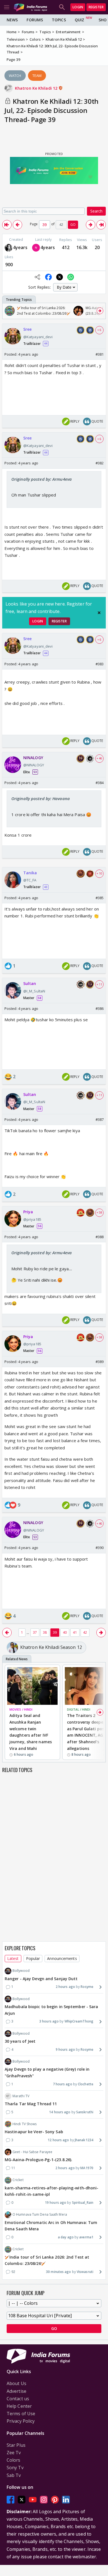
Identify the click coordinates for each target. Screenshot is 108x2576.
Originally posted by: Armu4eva (42, 479)
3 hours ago (49, 2021)
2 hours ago (65, 1987)
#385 (100, 898)
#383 (100, 664)
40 (65, 1632)
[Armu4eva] (9, 248)
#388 (100, 1237)
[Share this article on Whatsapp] (71, 277)
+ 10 (99, 873)
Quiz (79, 20)
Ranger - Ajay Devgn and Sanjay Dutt (41, 1979)
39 (55, 1632)
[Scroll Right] (100, 311)
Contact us (18, 2399)
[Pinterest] (55, 2499)
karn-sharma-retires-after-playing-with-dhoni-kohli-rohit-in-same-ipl (52, 2191)
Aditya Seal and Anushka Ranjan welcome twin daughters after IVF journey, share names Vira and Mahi (31, 1732)
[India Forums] (30, 7)
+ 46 (99, 758)
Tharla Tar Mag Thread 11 (31, 2104)
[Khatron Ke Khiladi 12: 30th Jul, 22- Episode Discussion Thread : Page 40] (91, 225)
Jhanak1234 (84, 2140)
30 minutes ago (58, 2272)
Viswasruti (85, 2272)
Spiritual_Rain (83, 2203)
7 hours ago (63, 2084)
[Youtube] (33, 2499)
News (12, 20)
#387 (100, 1119)
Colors (14, 2460)
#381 (100, 354)
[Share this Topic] (37, 277)
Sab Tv (14, 2475)
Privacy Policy (21, 2421)
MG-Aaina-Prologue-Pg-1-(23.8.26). (38, 2160)
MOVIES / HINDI (21, 1709)
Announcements (62, 1958)
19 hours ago (56, 2203)
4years (20, 247)
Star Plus (16, 2445)
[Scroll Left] (8, 311)
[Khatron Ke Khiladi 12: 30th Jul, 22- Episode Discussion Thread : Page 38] (17, 225)
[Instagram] (44, 2499)
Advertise (16, 2391)
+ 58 (99, 1212)
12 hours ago (58, 2140)
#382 (100, 463)
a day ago (66, 2237)
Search (96, 211)
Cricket (18, 2180)
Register (96, 7)
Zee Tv (14, 2453)
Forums (35, 20)
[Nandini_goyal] (36, 248)
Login (78, 7)
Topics (59, 20)
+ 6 (99, 330)
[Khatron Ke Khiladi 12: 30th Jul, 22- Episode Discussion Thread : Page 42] (101, 225)
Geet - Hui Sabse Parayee (32, 2152)
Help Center (19, 2406)
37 (35, 1632)
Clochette (86, 2084)
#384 (100, 783)
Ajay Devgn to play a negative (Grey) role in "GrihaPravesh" (47, 2072)
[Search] (62, 7)
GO (73, 225)
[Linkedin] (66, 2499)
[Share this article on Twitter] (60, 277)
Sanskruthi (85, 2112)
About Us (16, 2383)
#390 (100, 1548)
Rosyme (87, 1987)
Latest (13, 1958)
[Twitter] (22, 2499)
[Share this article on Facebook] (48, 277)
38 (45, 1632)
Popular (33, 1958)
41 (75, 1632)
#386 (100, 1008)
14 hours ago (60, 2112)
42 (85, 1632)
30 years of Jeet (20, 2041)
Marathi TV (21, 2096)
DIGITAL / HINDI (79, 1709)
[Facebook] (11, 2499)
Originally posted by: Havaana (41, 798)
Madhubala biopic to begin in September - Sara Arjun (52, 2010)
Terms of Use (21, 2414)
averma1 (86, 2237)
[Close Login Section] (99, 613)
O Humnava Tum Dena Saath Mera (40, 2214)
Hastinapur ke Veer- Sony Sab (34, 2132)
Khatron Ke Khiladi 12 (37, 88)
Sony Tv (15, 2468)
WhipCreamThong (79, 2021)
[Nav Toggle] (7, 7)
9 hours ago (65, 2049)
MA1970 (87, 2168)
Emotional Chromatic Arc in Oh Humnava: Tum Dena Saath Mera (51, 2226)
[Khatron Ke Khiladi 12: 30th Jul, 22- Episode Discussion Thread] (7, 225)
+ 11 (99, 984)
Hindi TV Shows (25, 2124)
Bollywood (21, 1971)
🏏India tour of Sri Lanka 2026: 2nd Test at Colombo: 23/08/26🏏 (47, 2260)
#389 (100, 1362)
